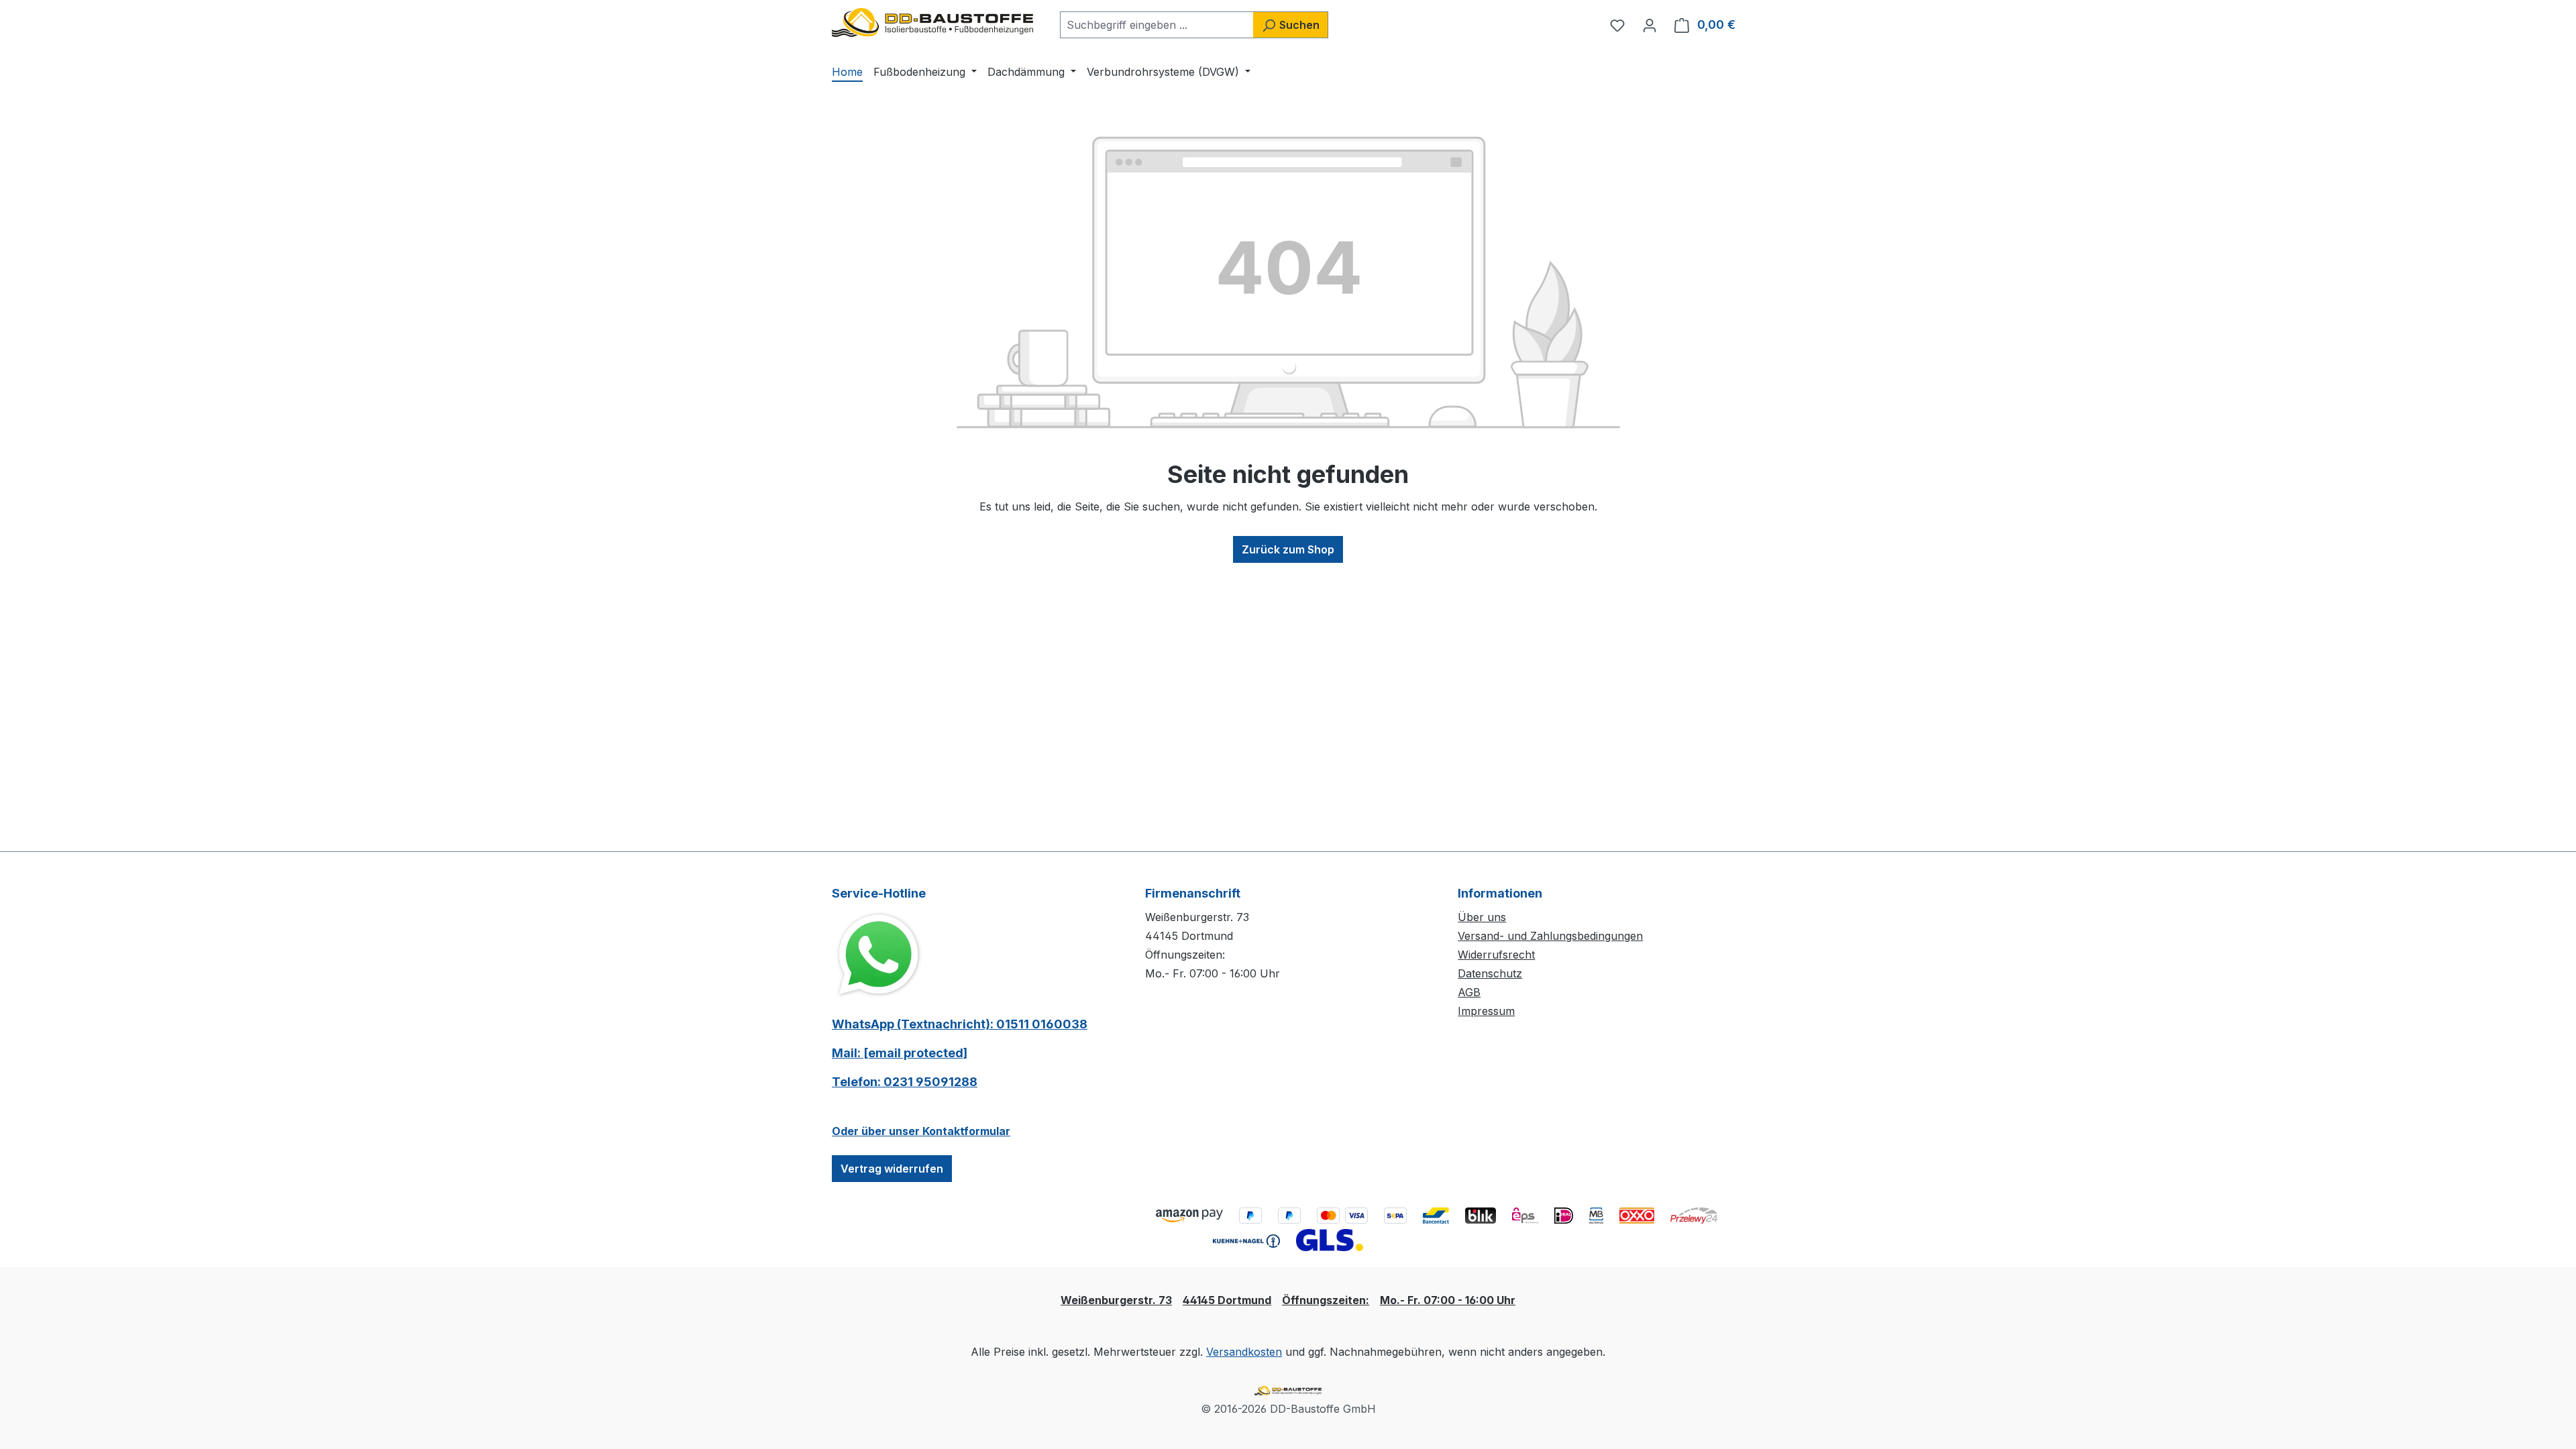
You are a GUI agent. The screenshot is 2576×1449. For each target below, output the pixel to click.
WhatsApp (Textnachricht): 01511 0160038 (960, 1024)
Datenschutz (1490, 973)
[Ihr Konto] (1650, 25)
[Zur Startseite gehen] (932, 22)
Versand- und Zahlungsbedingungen (1550, 936)
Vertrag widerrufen (892, 1169)
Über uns (1482, 917)
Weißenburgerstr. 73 (1116, 1300)
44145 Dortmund (1227, 1300)
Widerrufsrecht (1496, 955)
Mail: (900, 1053)
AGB (1469, 992)
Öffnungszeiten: (1326, 1300)
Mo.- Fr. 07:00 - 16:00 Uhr (1448, 1300)
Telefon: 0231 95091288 (905, 1082)
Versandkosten (1244, 1352)
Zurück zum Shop (1288, 549)
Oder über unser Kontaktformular (921, 1131)
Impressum (1486, 1011)
